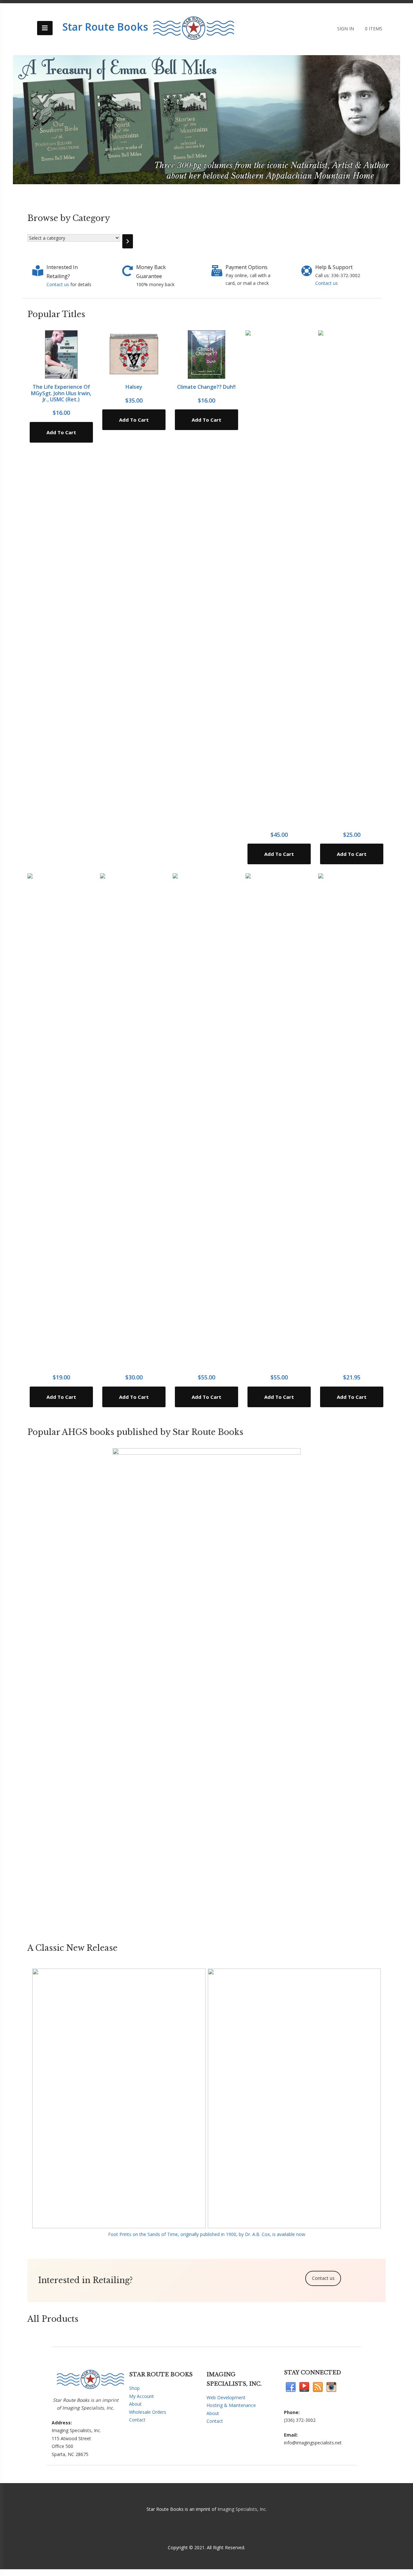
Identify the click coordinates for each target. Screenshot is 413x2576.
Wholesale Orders (148, 2412)
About (135, 2404)
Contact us (58, 284)
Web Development (226, 2397)
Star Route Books (105, 27)
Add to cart (61, 432)
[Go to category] (128, 241)
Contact (137, 2420)
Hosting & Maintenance (231, 2405)
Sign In (346, 29)
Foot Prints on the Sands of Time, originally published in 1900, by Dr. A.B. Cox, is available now (207, 2234)
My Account (141, 2396)
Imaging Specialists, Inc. (242, 2509)
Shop (134, 2388)
